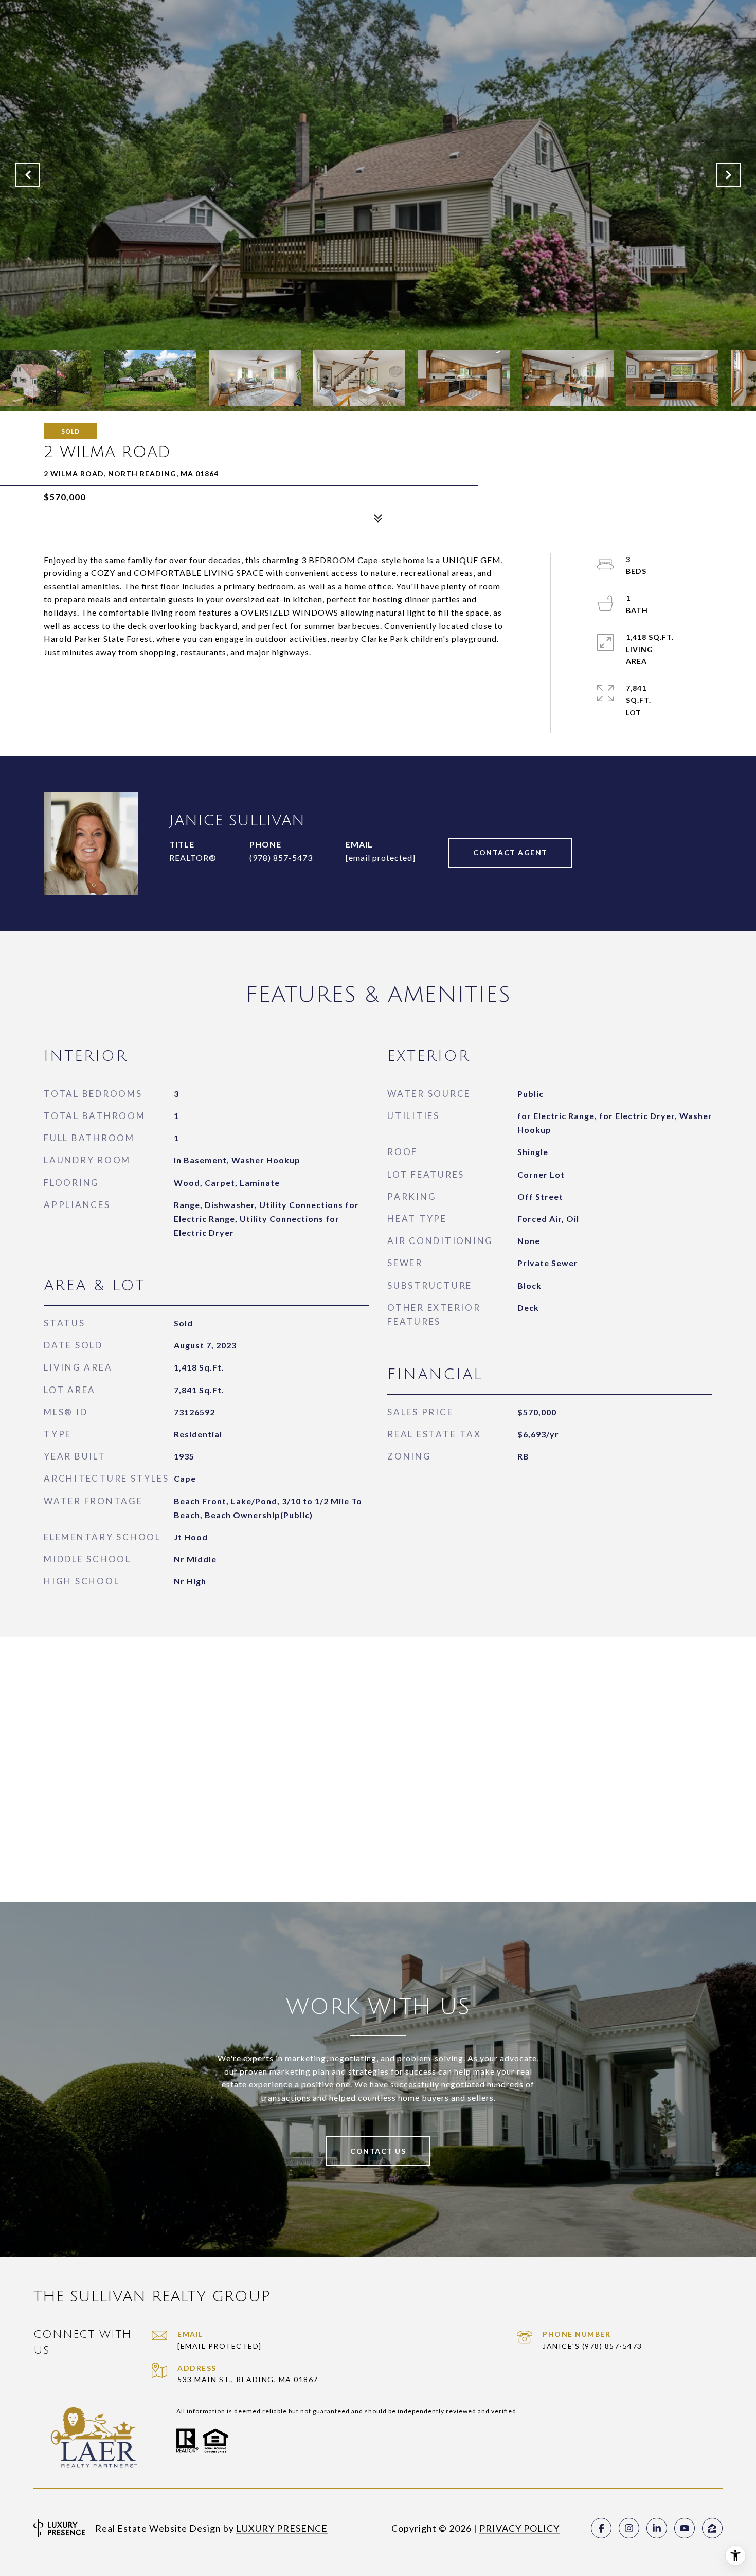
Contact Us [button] (378, 2151)
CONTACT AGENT (510, 852)
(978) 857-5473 (281, 858)
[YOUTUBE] (685, 2528)
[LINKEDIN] (657, 2528)
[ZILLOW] (712, 2528)
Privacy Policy (519, 2528)
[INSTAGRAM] (629, 2528)
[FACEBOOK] (601, 2528)
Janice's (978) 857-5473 (592, 2346)
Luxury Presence (282, 2528)
